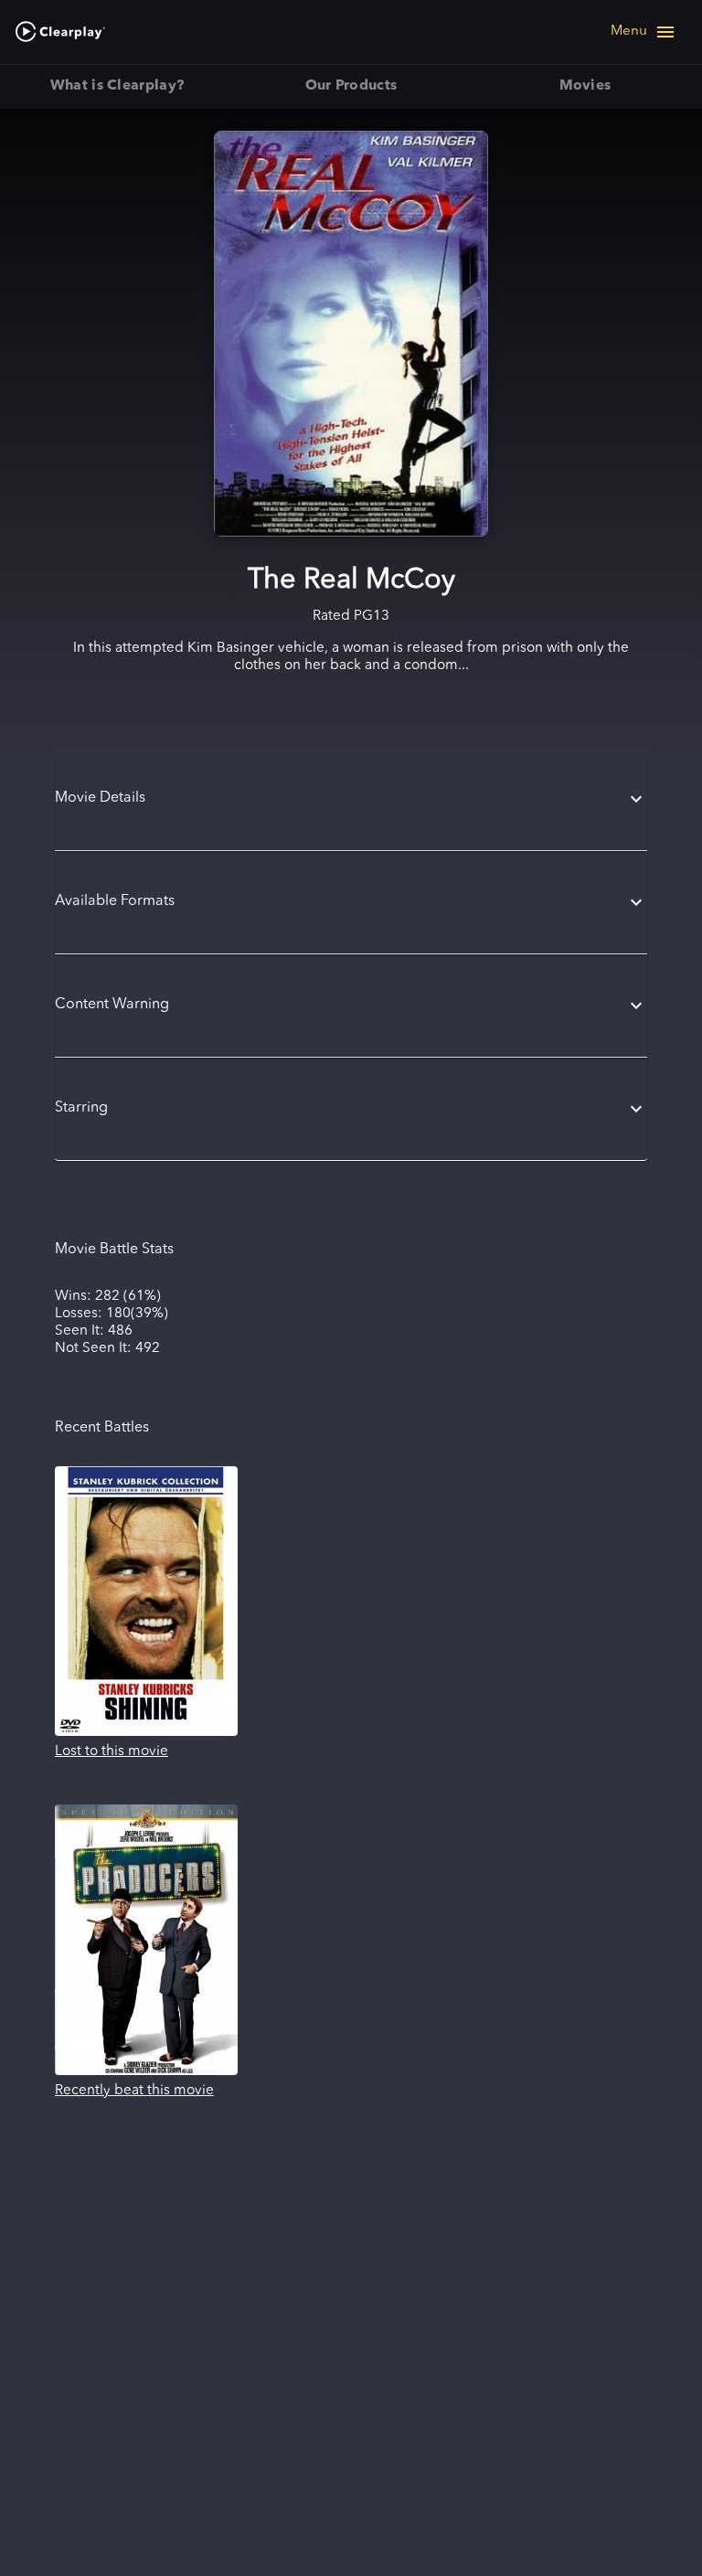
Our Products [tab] (351, 86)
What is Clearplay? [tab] (117, 86)
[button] (351, 799)
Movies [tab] (585, 86)
